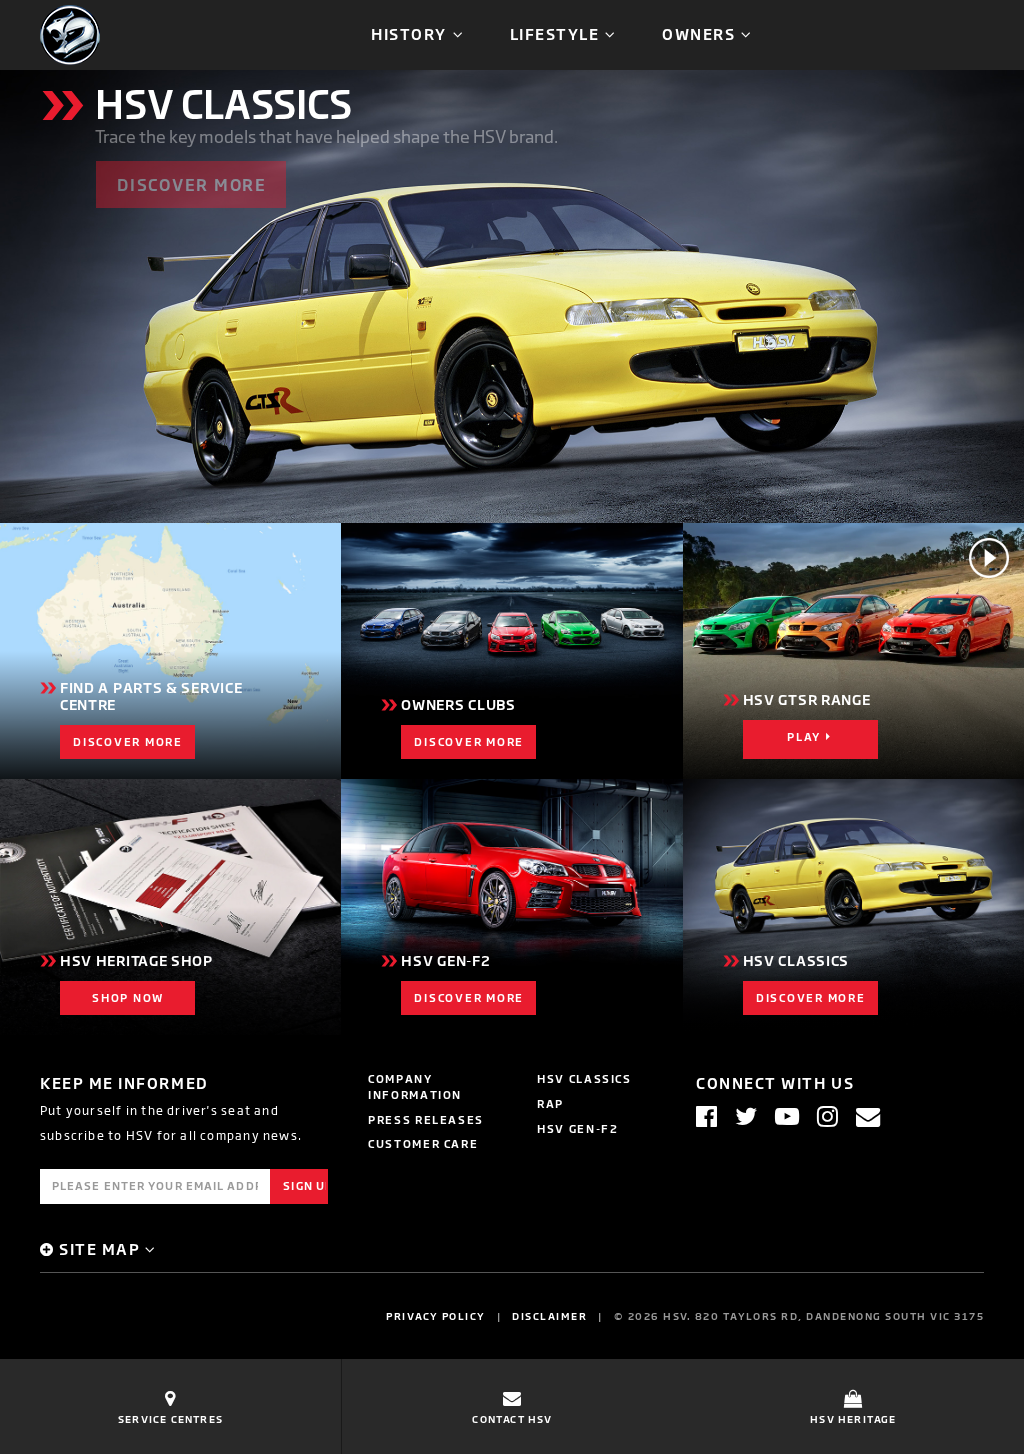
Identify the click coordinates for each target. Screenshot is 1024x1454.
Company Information (415, 1086)
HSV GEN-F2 (578, 1128)
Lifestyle (555, 33)
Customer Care (423, 1143)
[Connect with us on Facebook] (706, 1116)
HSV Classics (584, 1078)
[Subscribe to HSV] (868, 1116)
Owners (698, 33)
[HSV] (70, 33)
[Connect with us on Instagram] (827, 1116)
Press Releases (426, 1119)
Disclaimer (549, 1316)
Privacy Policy (436, 1316)
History (409, 33)
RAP (550, 1103)
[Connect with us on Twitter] (746, 1116)
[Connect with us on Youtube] (787, 1116)
